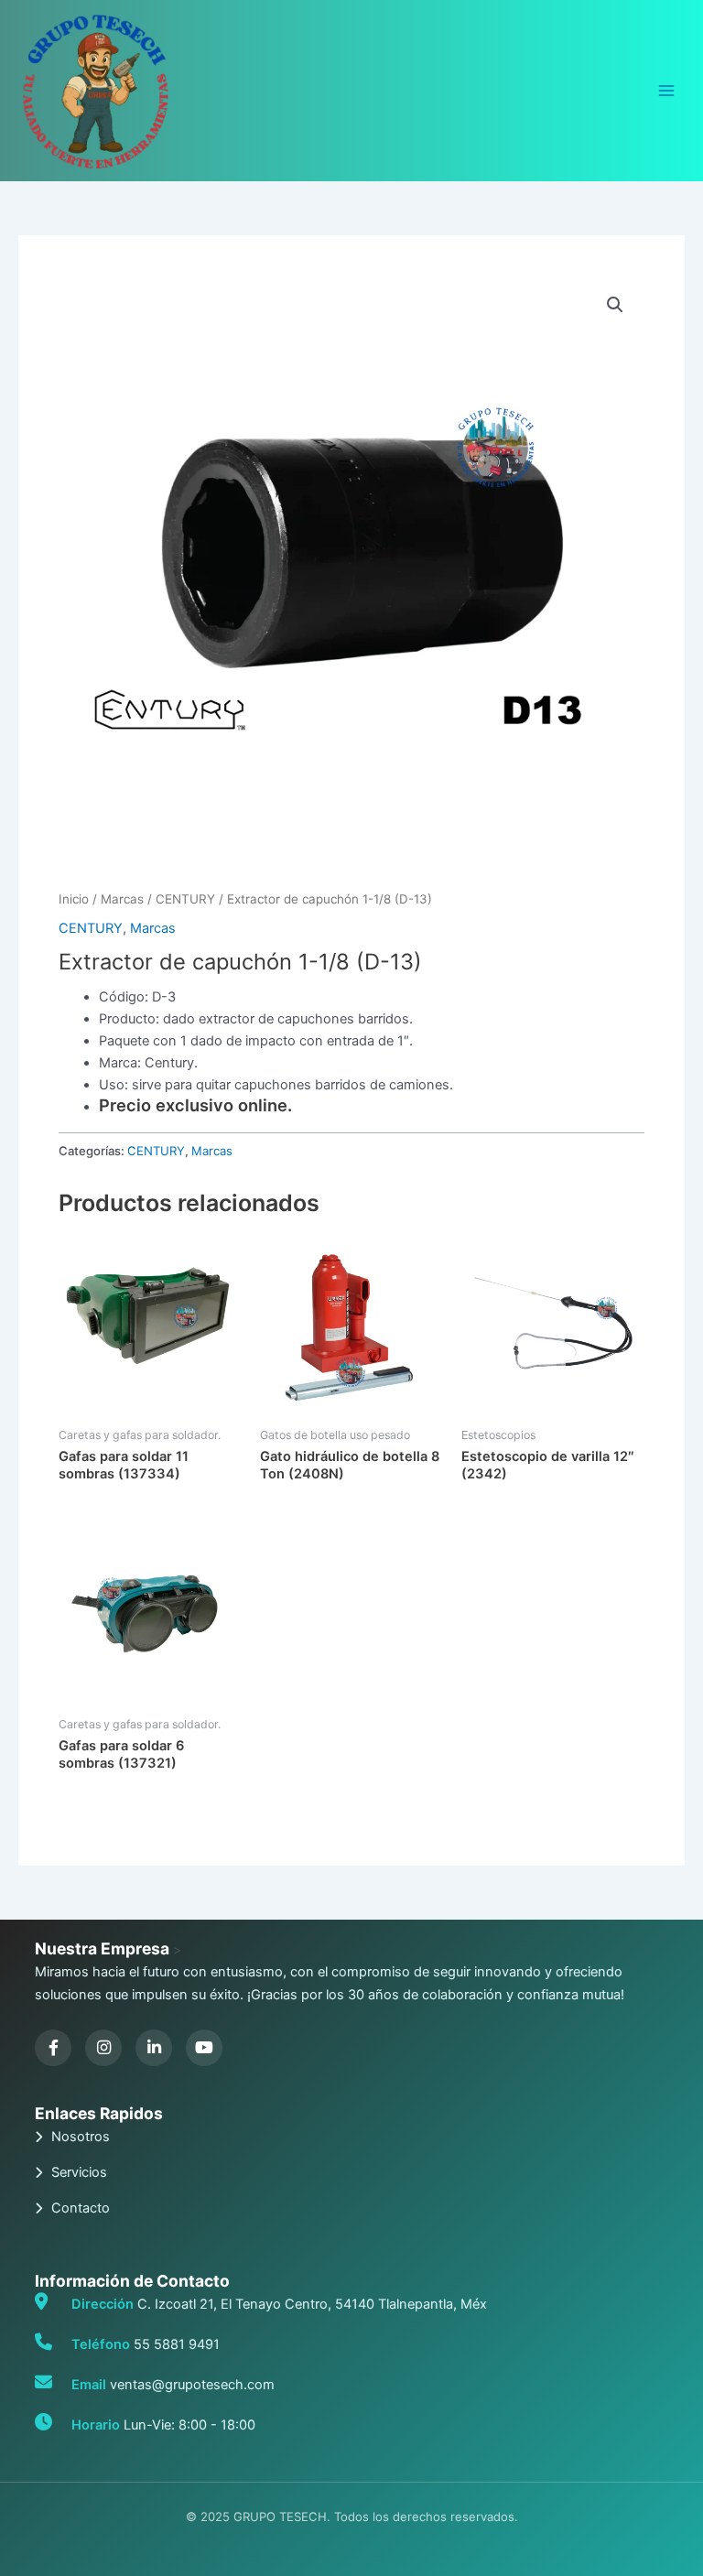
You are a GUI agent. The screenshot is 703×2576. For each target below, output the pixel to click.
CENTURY (185, 899)
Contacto (81, 2208)
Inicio (74, 899)
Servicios (79, 2172)
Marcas (122, 899)
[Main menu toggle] (666, 91)
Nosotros (81, 2137)
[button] (615, 305)
